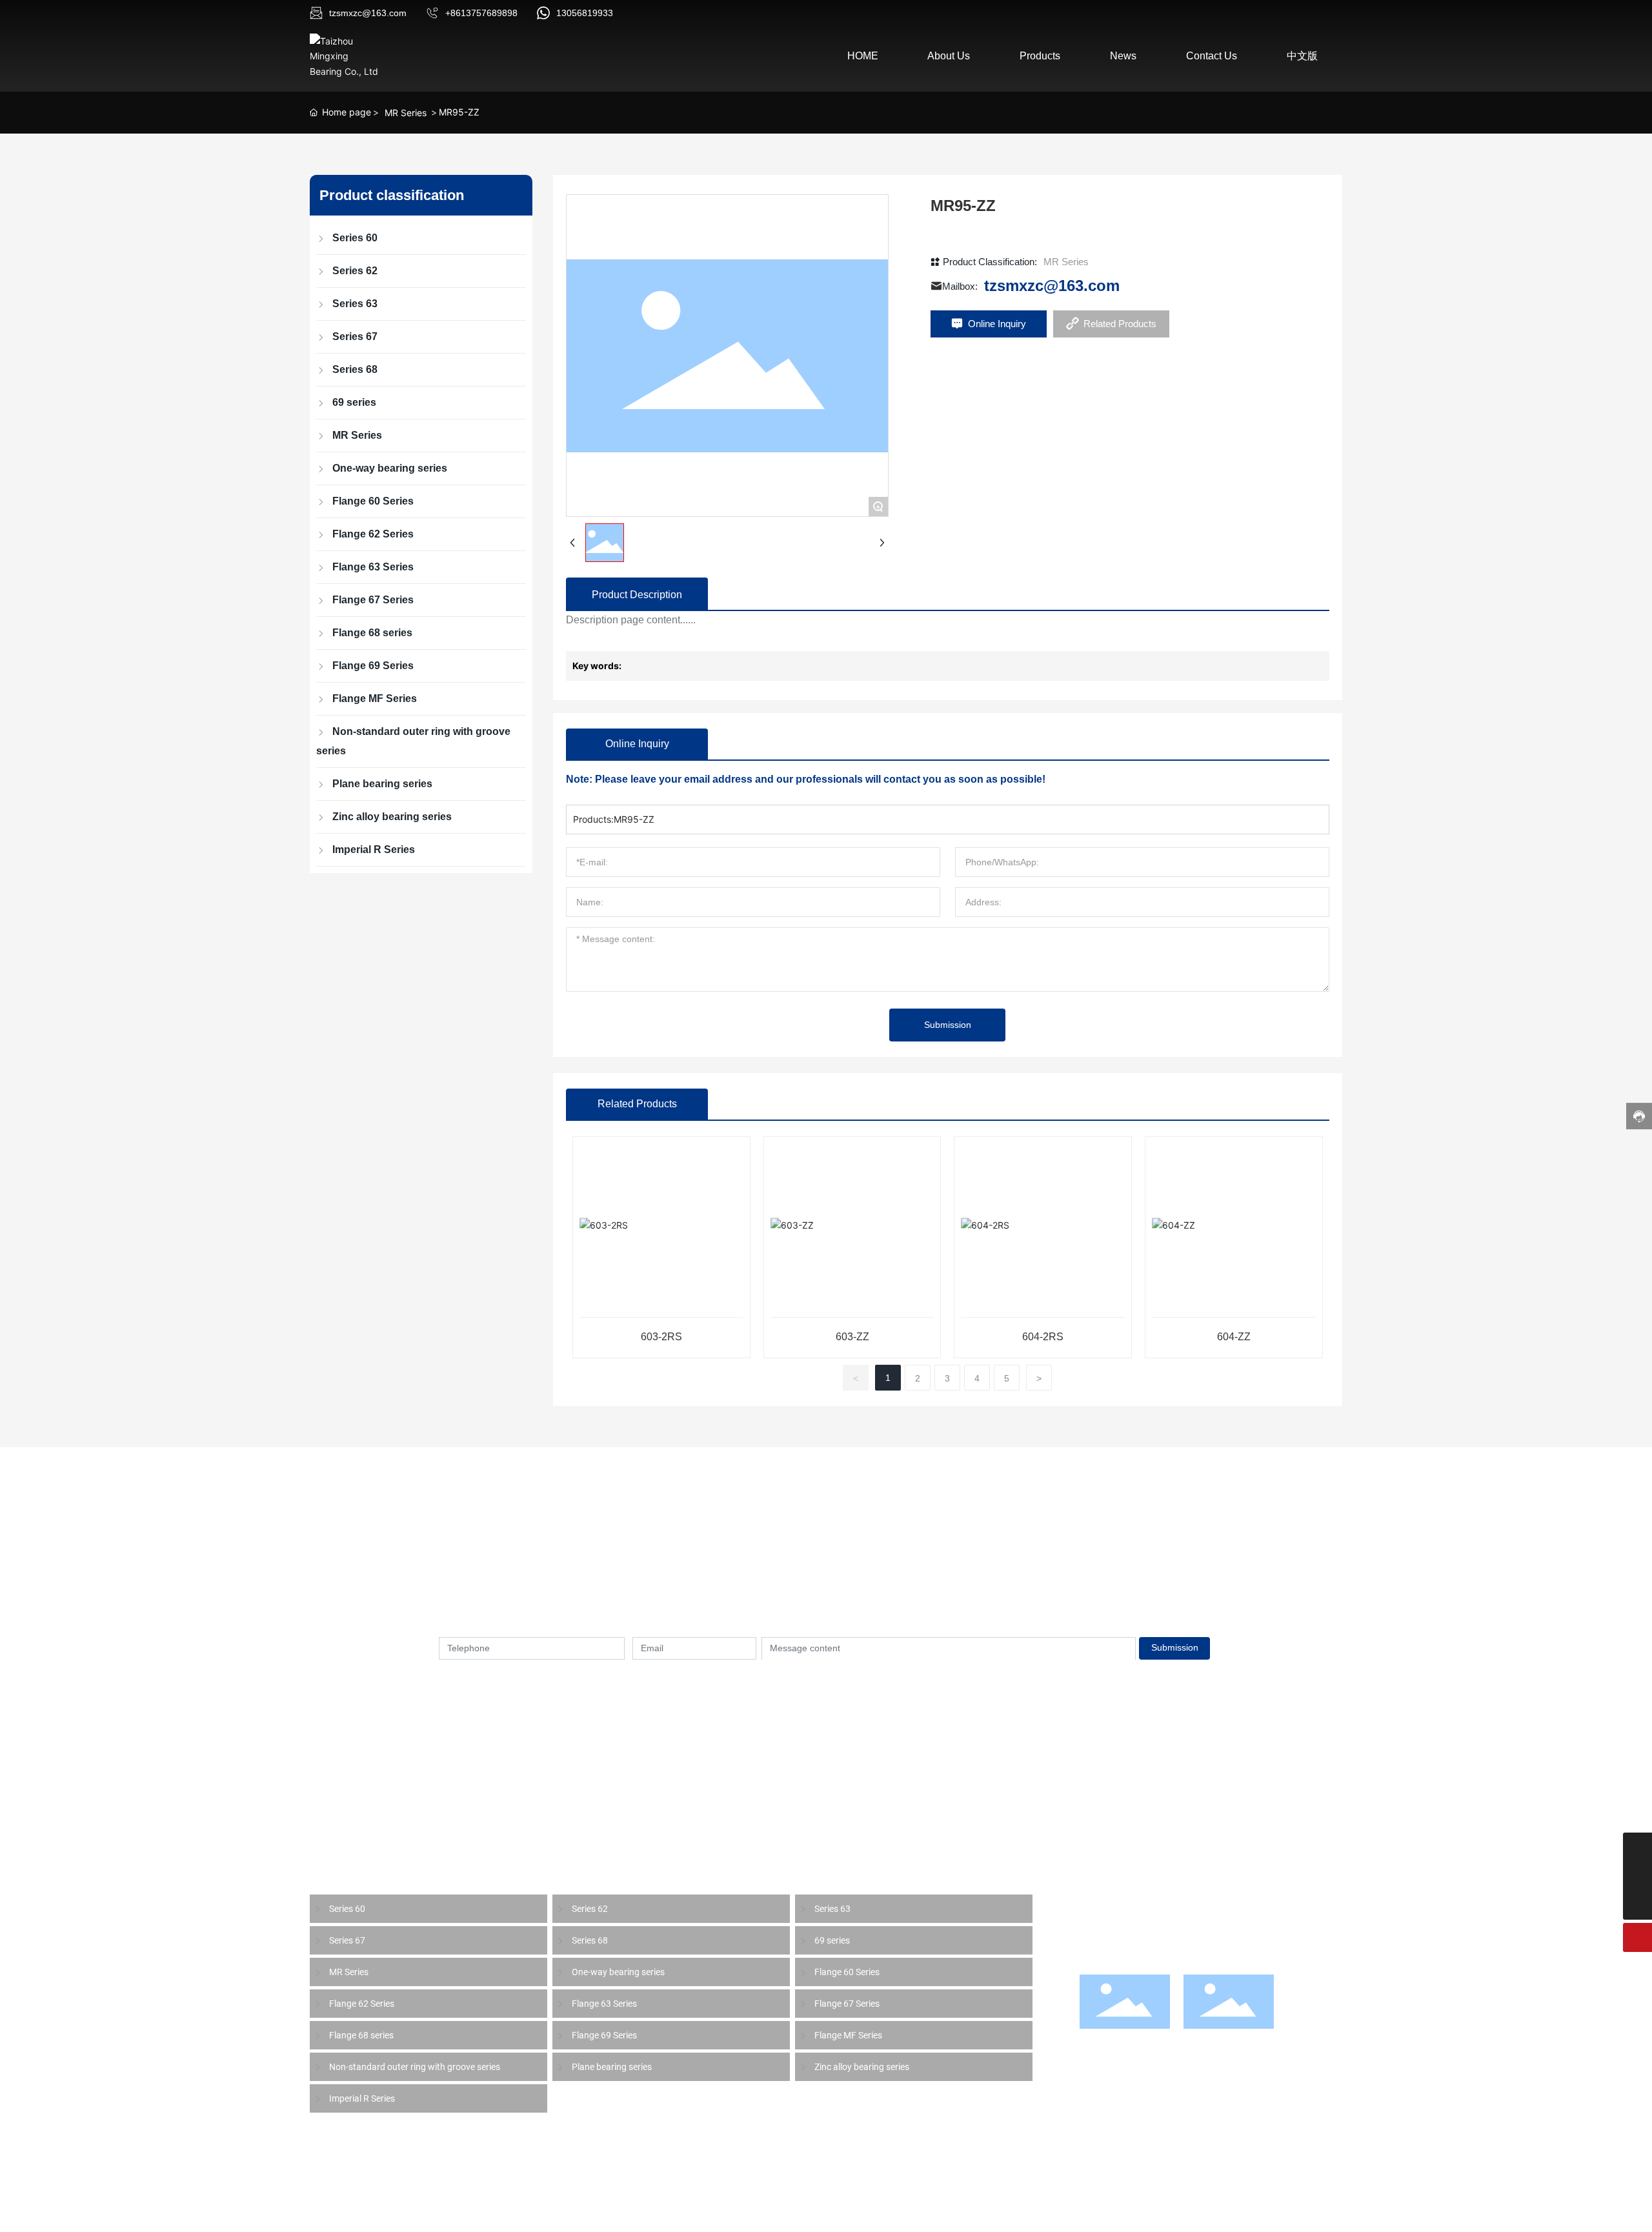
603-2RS (661, 1337)
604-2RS (1043, 1337)
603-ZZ (852, 1337)
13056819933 (585, 13)
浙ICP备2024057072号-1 (773, 2207)
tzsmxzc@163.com (368, 13)
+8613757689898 (481, 13)
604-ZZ (1234, 1337)
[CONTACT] (1637, 1876)
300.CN (574, 2207)
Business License (670, 2207)
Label (611, 2207)
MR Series (406, 113)
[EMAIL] (1637, 1847)
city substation (1310, 2207)
